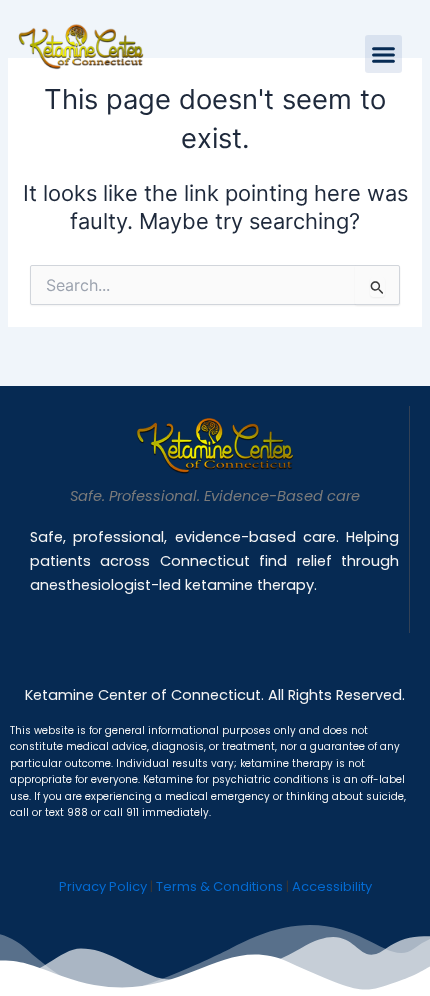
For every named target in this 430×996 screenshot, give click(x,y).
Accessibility (332, 886)
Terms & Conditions (219, 886)
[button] (384, 54)
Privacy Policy (103, 886)
